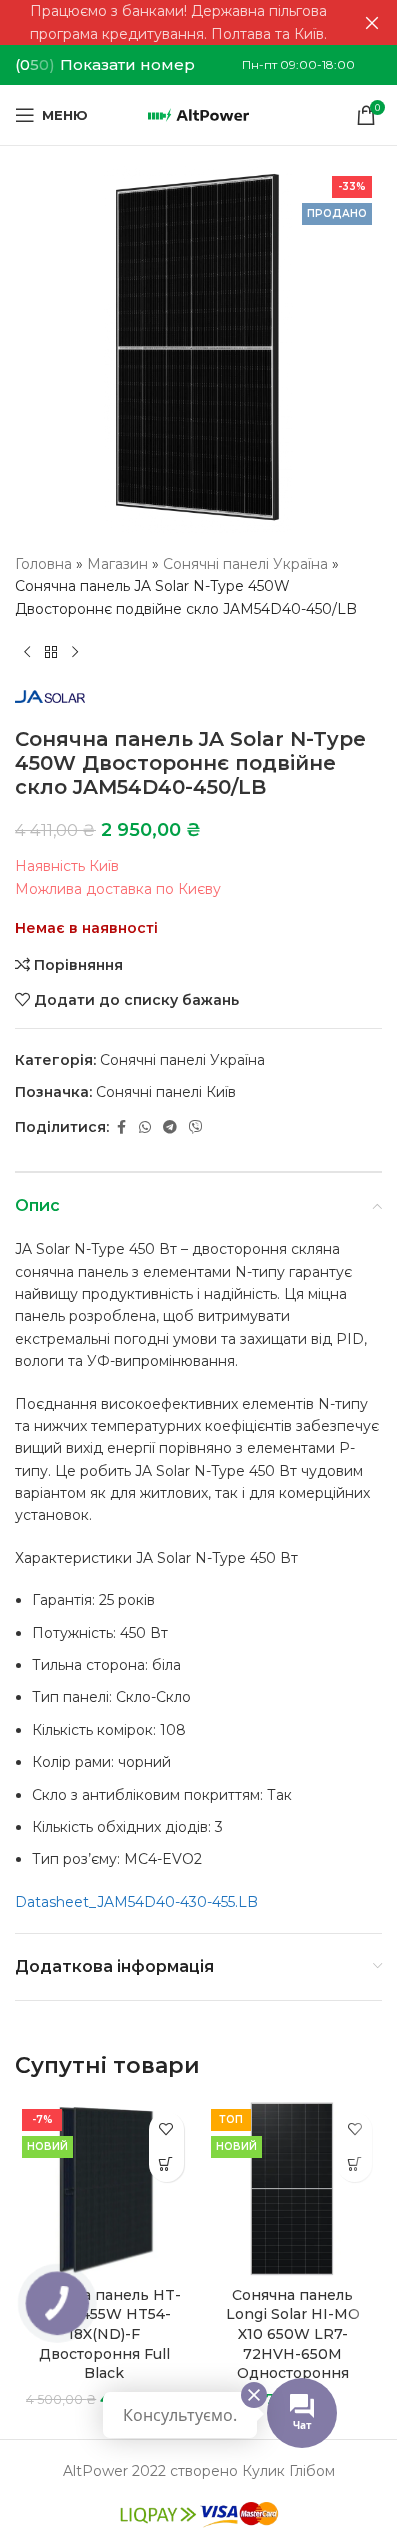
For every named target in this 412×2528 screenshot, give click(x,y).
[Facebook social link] (121, 1127)
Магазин (117, 564)
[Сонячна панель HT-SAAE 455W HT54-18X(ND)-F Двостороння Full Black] (104, 2189)
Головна (43, 564)
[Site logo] (198, 114)
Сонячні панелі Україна (245, 564)
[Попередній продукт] (27, 652)
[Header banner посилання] (198, 22)
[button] (166, 2164)
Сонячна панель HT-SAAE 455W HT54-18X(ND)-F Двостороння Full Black (104, 2334)
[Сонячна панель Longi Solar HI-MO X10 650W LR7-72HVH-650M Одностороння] (293, 2189)
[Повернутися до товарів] (51, 652)
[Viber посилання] (196, 1127)
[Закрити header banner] (372, 22)
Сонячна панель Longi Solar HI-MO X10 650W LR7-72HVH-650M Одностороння (293, 2334)
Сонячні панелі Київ (166, 1092)
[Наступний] (75, 652)
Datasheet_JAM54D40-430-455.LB (136, 1902)
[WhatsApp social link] (145, 1127)
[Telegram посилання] (170, 1127)
